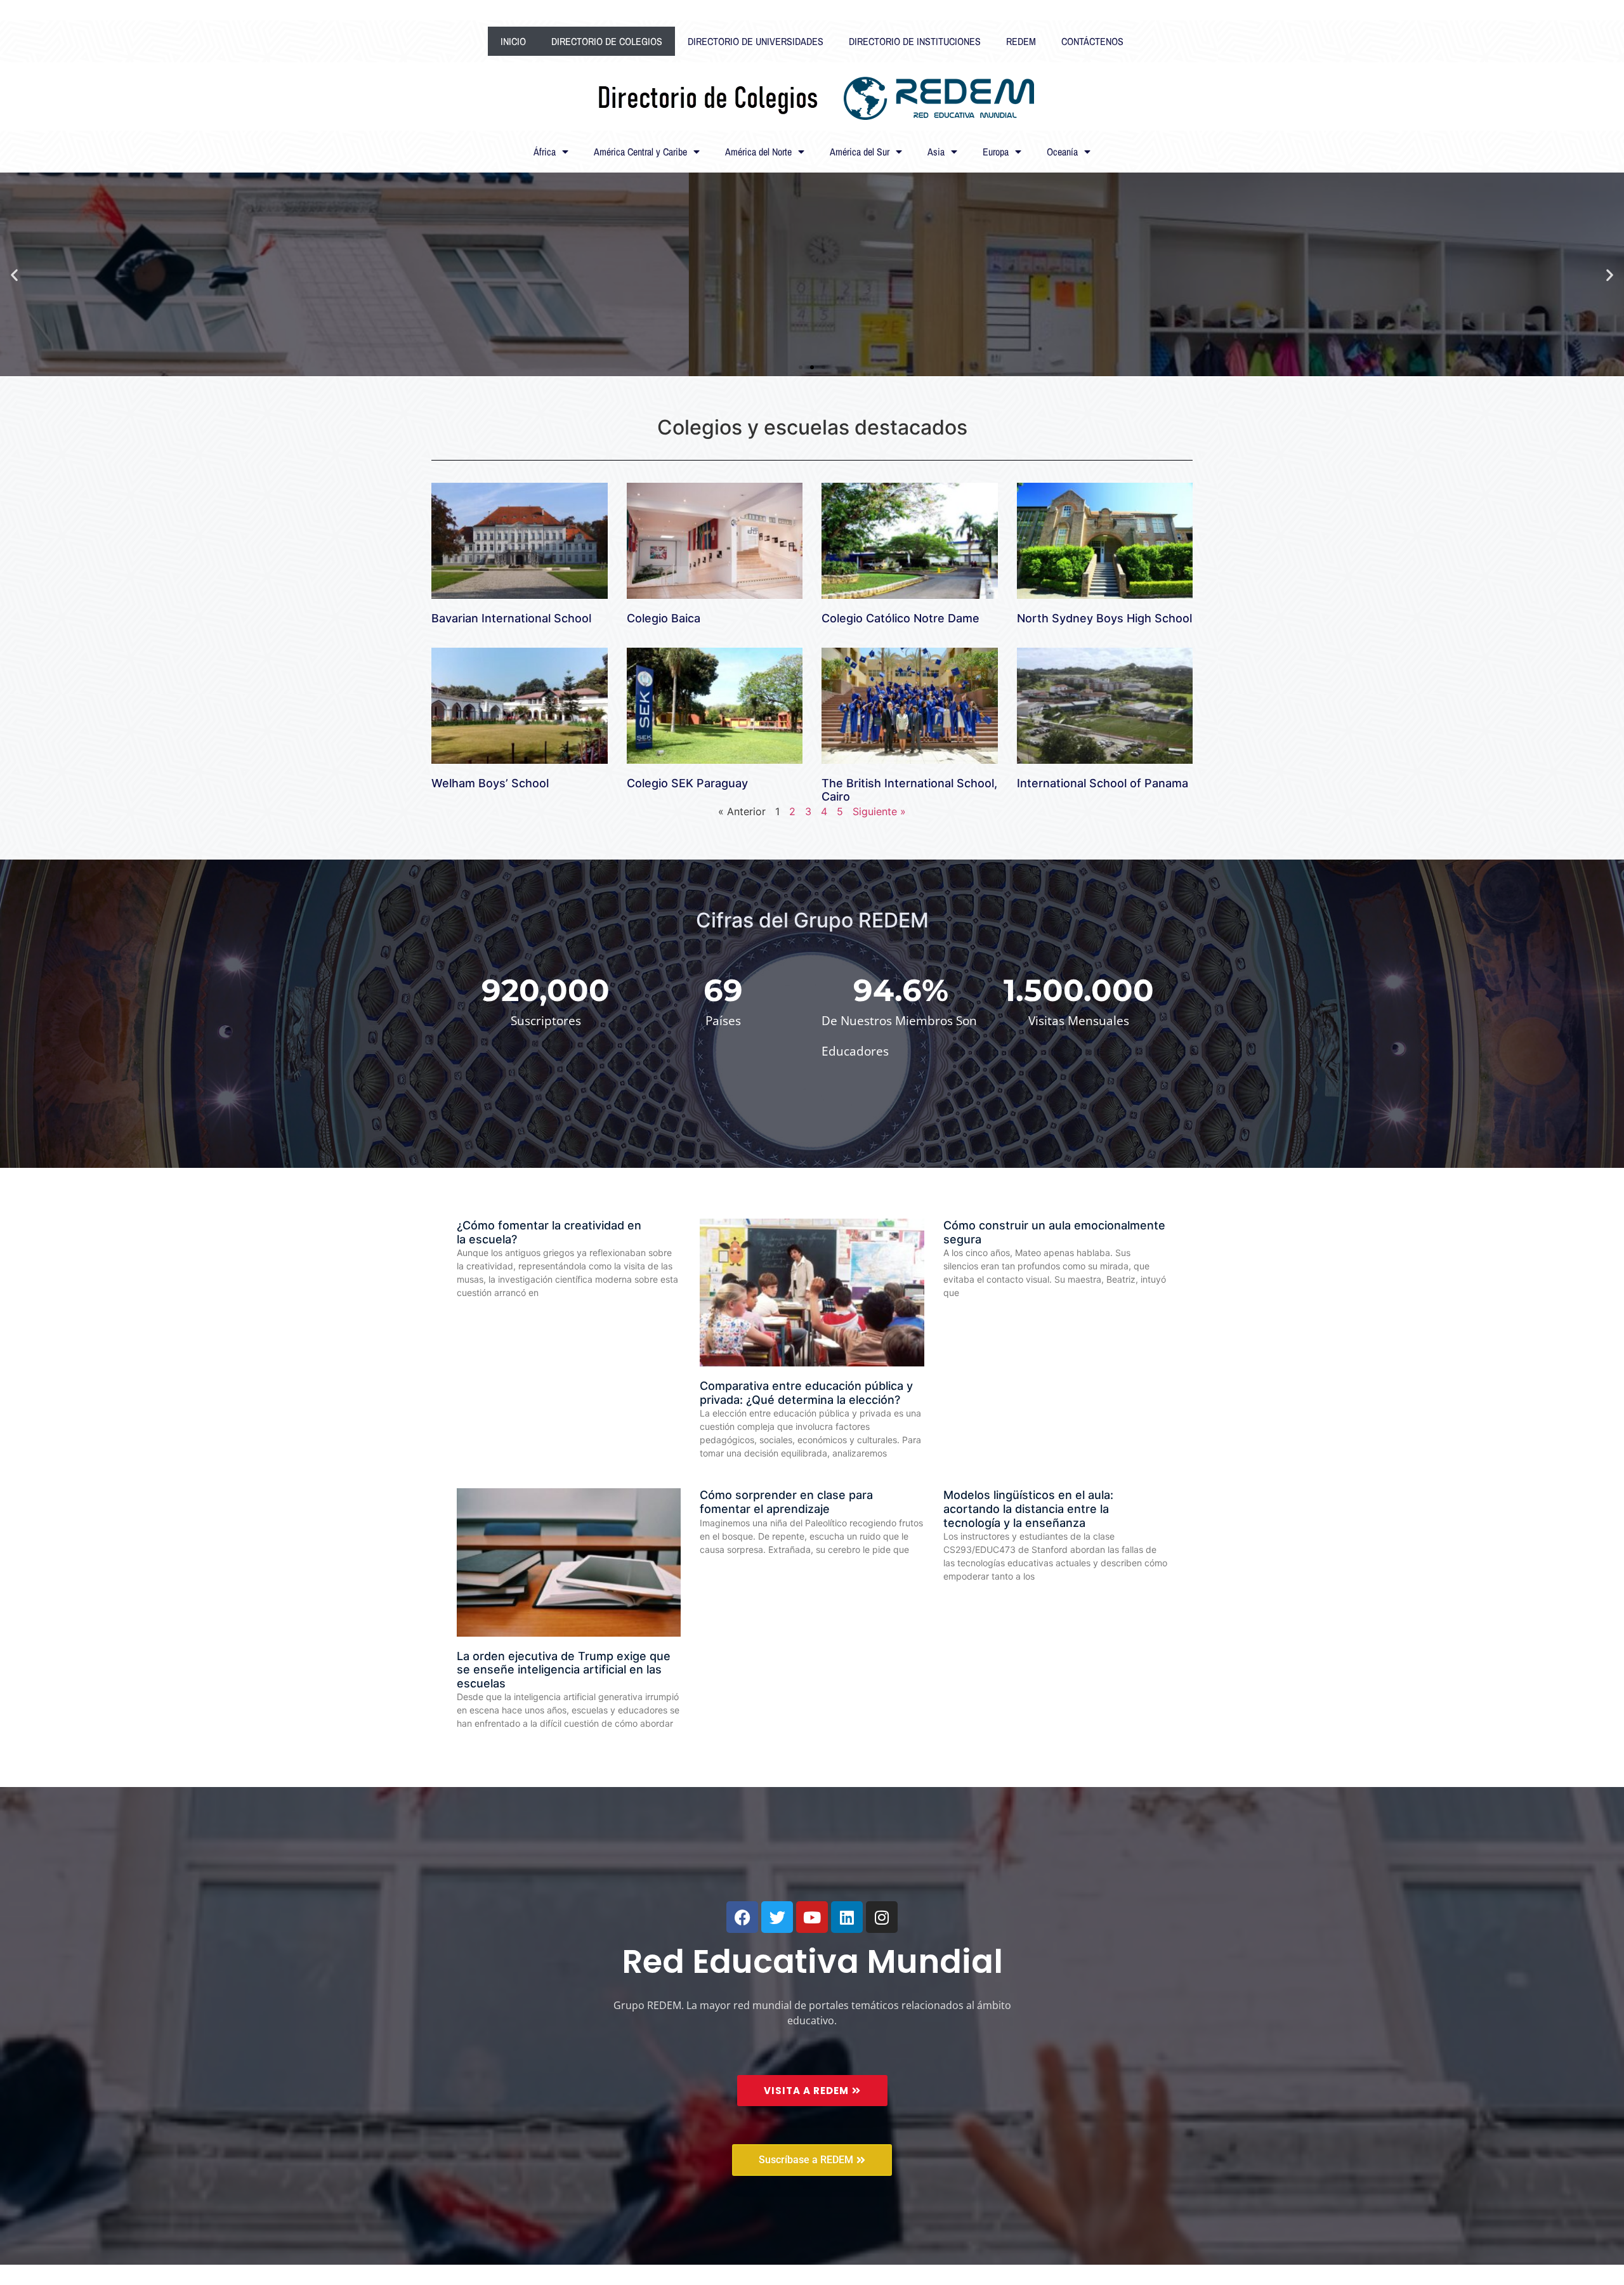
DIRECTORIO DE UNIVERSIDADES (756, 41)
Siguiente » (879, 811)
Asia (936, 152)
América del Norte (758, 152)
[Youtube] (812, 1917)
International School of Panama (1103, 783)
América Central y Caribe (640, 152)
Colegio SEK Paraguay (687, 783)
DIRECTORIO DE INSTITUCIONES (915, 41)
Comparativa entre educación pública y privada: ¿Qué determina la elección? (806, 1393)
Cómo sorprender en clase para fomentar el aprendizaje (786, 1502)
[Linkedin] (847, 1917)
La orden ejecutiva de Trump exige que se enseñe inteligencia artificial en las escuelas (564, 1670)
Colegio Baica (664, 618)
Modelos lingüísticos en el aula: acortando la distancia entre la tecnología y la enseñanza (1028, 1509)
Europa (996, 152)
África (545, 152)
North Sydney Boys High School (1104, 618)
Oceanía (1062, 152)
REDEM (1021, 41)
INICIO (513, 41)
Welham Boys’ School (490, 783)
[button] (14, 274)
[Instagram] (882, 1917)
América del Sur (860, 152)
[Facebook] (742, 1917)
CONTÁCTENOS (1092, 41)
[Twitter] (777, 1917)
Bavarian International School (511, 618)
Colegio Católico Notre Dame (900, 618)
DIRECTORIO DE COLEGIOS (607, 41)
